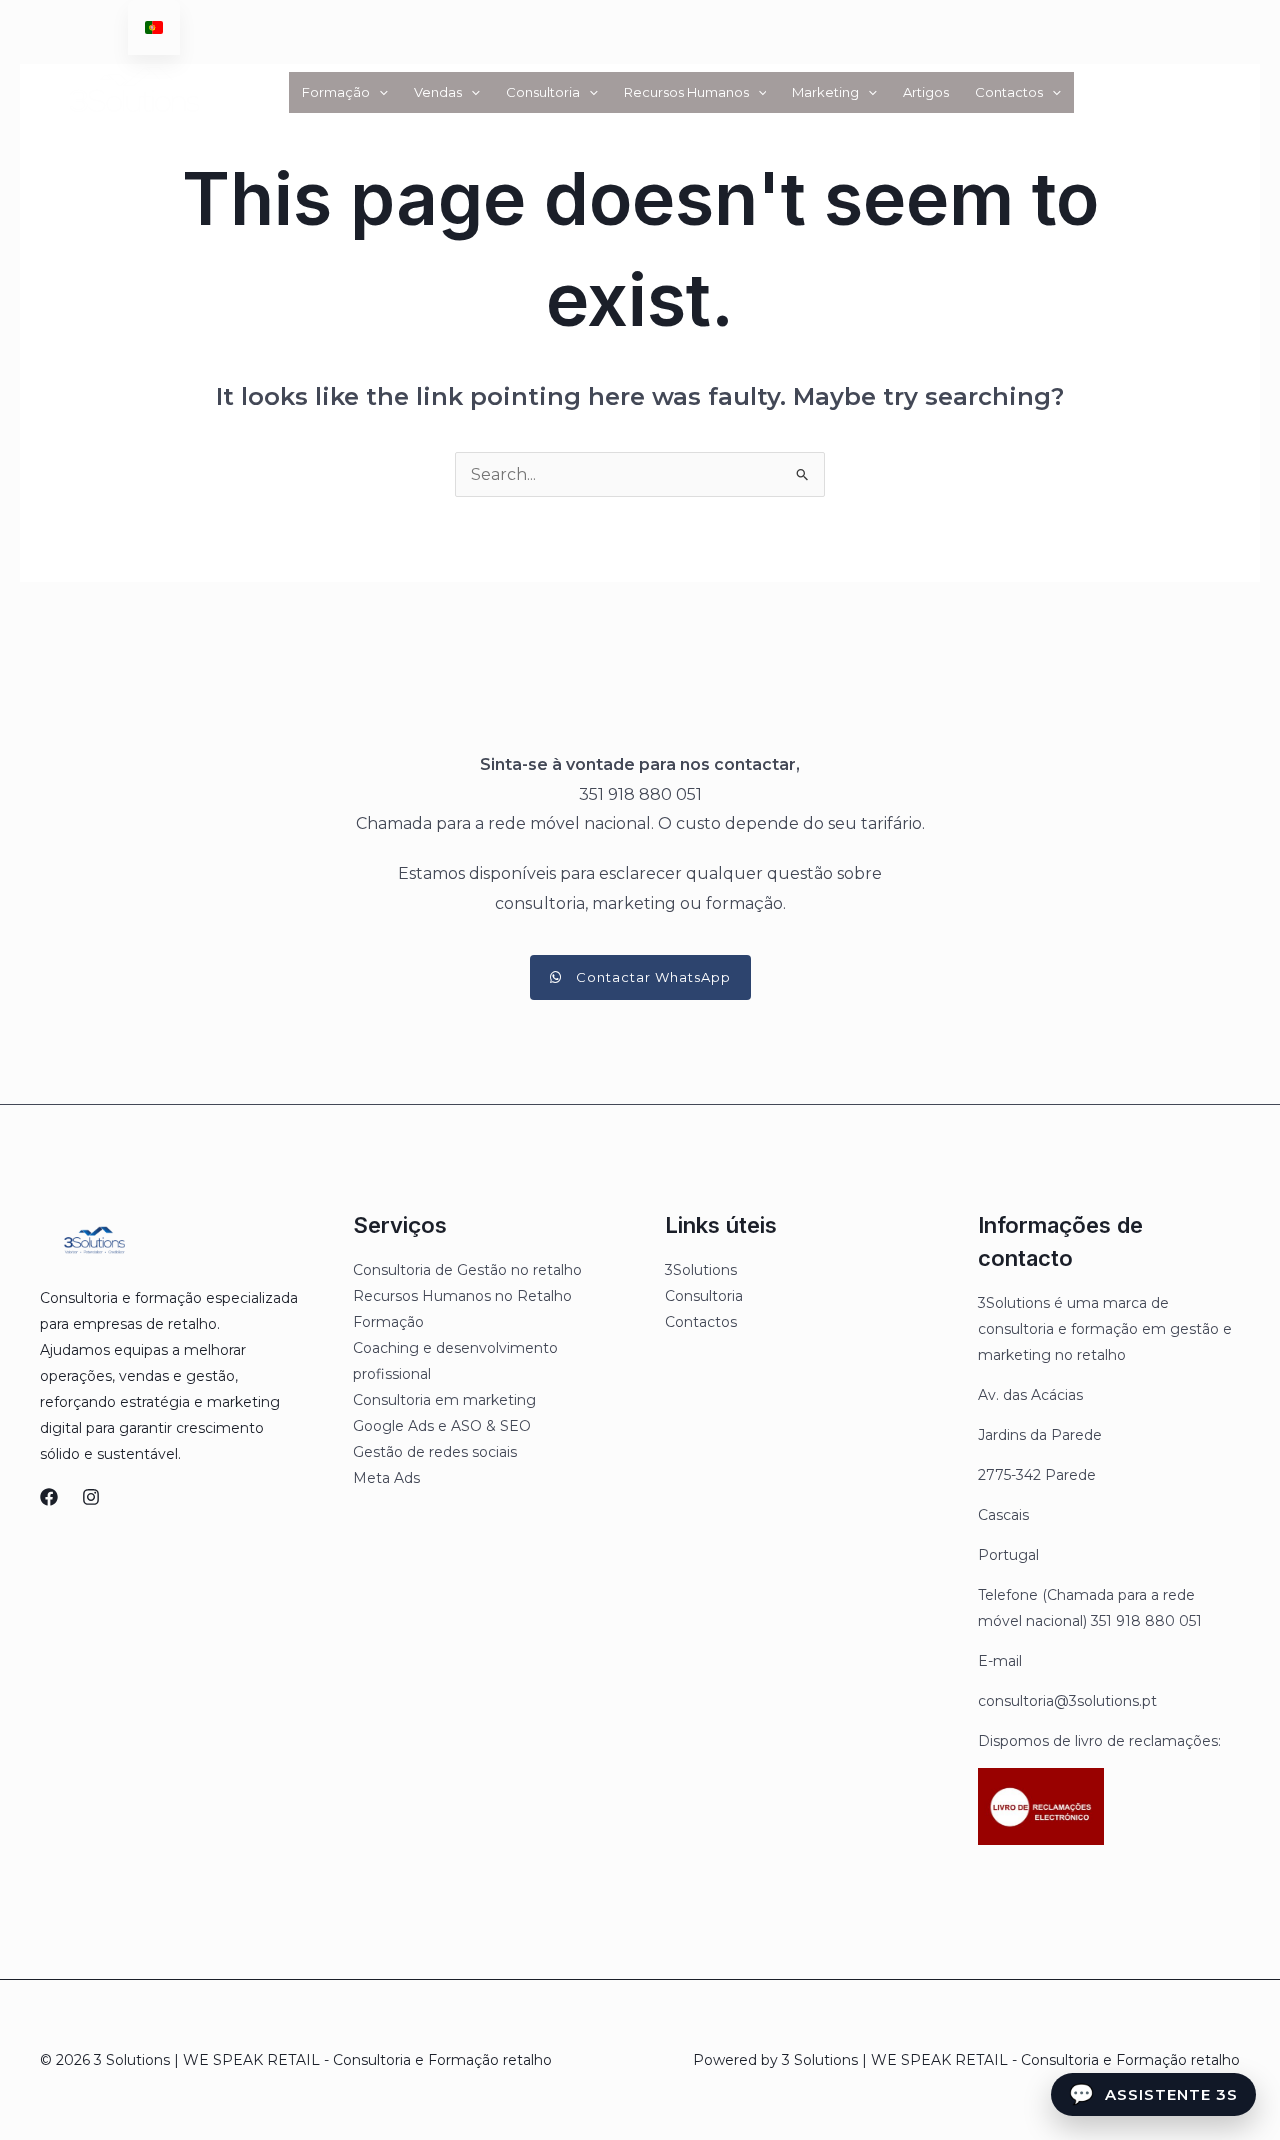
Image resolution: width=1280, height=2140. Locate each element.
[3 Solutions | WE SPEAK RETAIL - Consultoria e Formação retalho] (132, 90)
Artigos (926, 92)
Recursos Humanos (686, 92)
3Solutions (701, 1270)
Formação (336, 92)
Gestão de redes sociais (435, 1452)
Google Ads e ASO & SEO (442, 1426)
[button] (379, 92)
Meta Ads (386, 1478)
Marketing (825, 92)
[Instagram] (91, 1497)
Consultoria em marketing (444, 1400)
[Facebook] (49, 1497)
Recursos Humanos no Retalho (462, 1296)
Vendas (438, 92)
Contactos (1009, 92)
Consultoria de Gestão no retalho (467, 1270)
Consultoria (543, 92)
